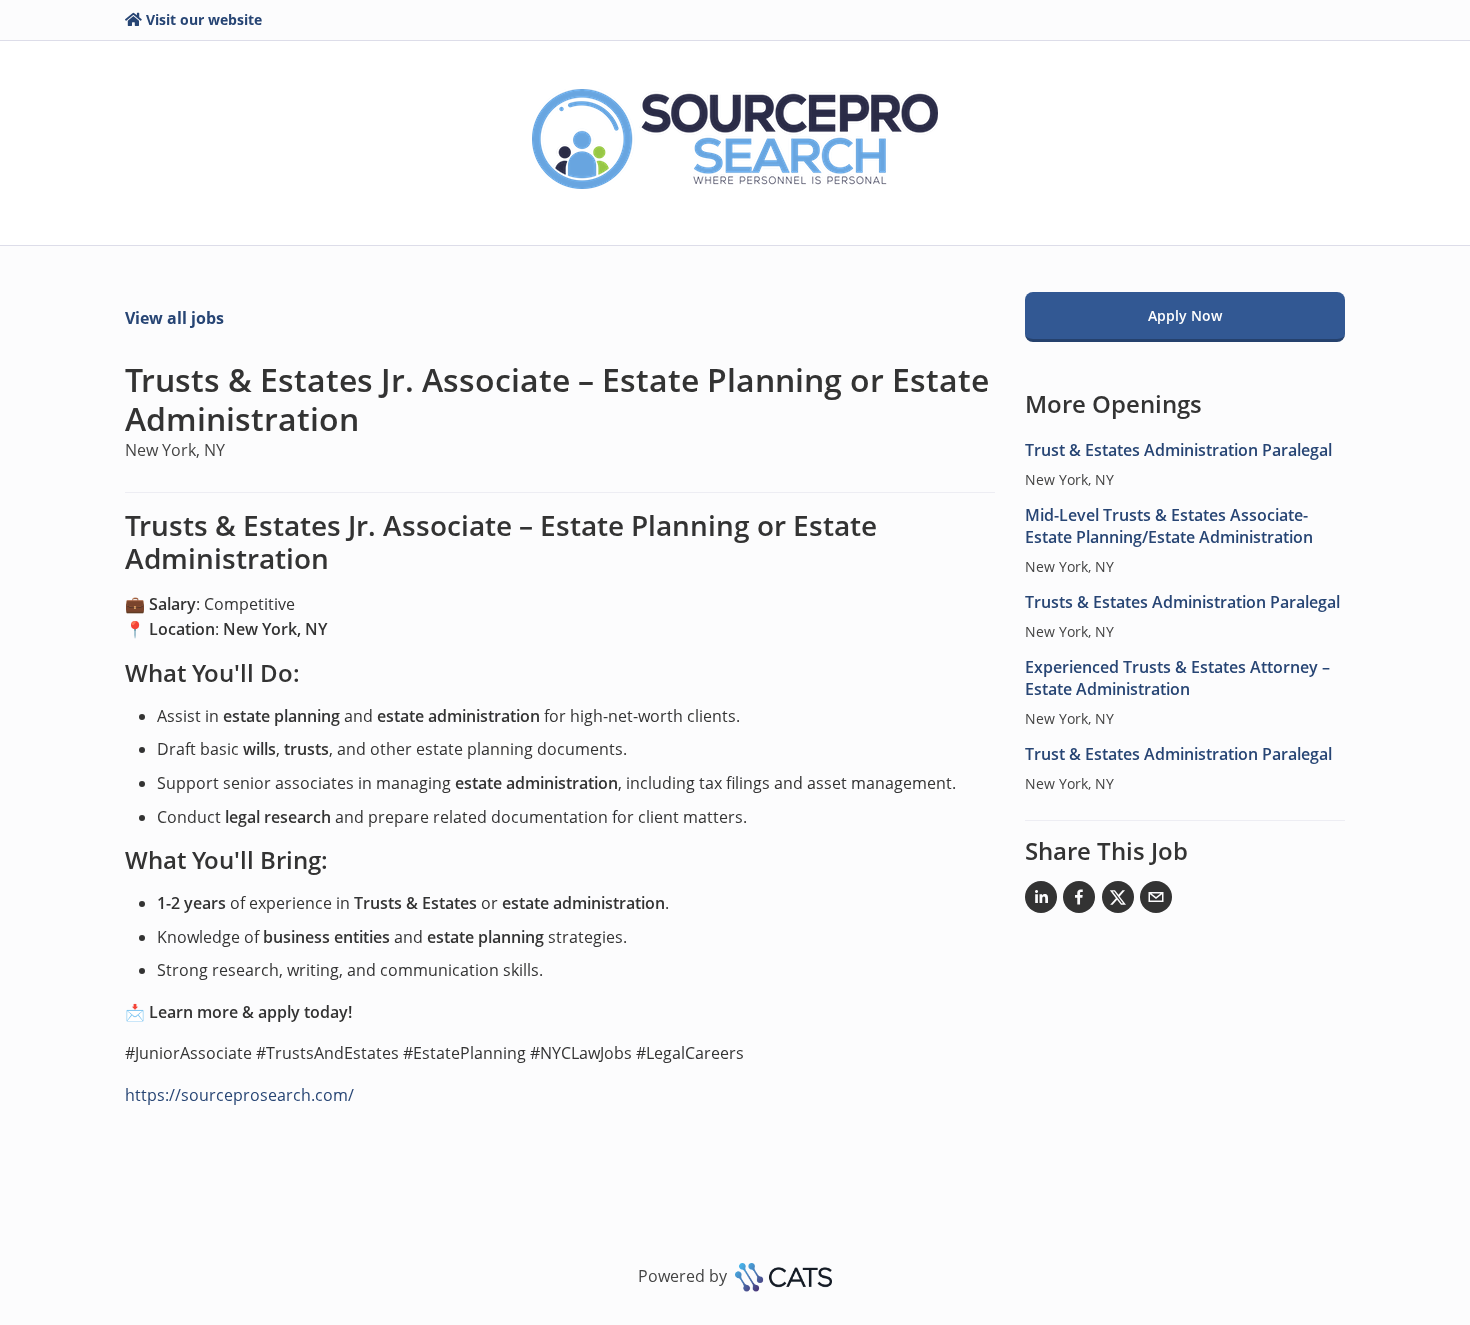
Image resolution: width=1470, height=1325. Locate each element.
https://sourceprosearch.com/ (239, 1095)
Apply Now (1185, 315)
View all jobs (174, 318)
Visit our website (204, 19)
